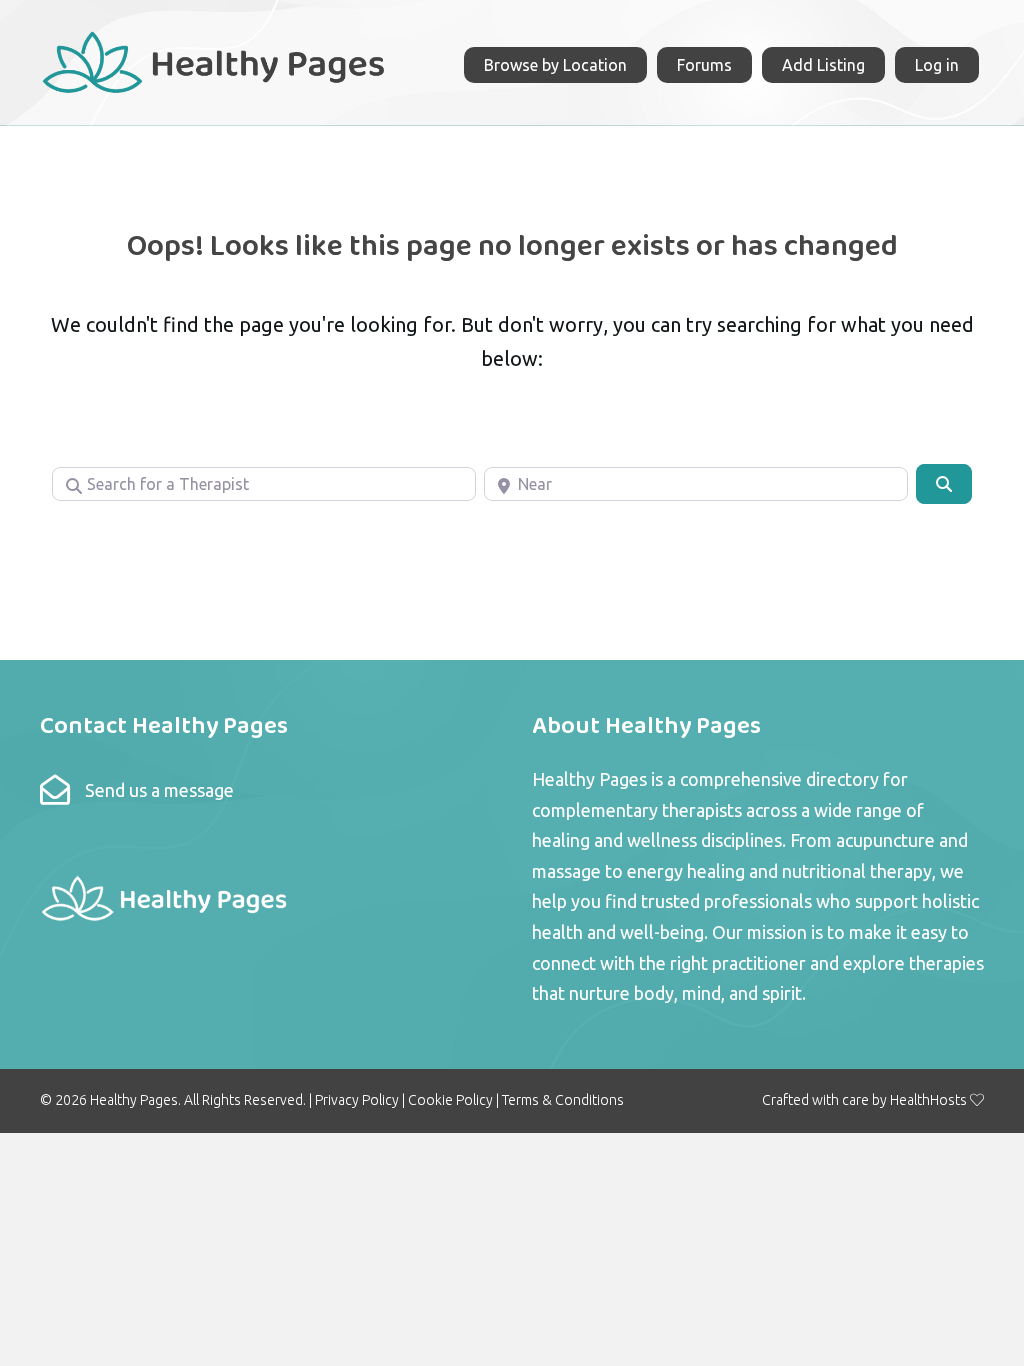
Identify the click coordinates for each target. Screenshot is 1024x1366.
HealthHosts (928, 1100)
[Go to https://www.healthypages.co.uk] (214, 60)
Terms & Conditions (563, 1100)
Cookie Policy (450, 1100)
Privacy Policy (357, 1100)
